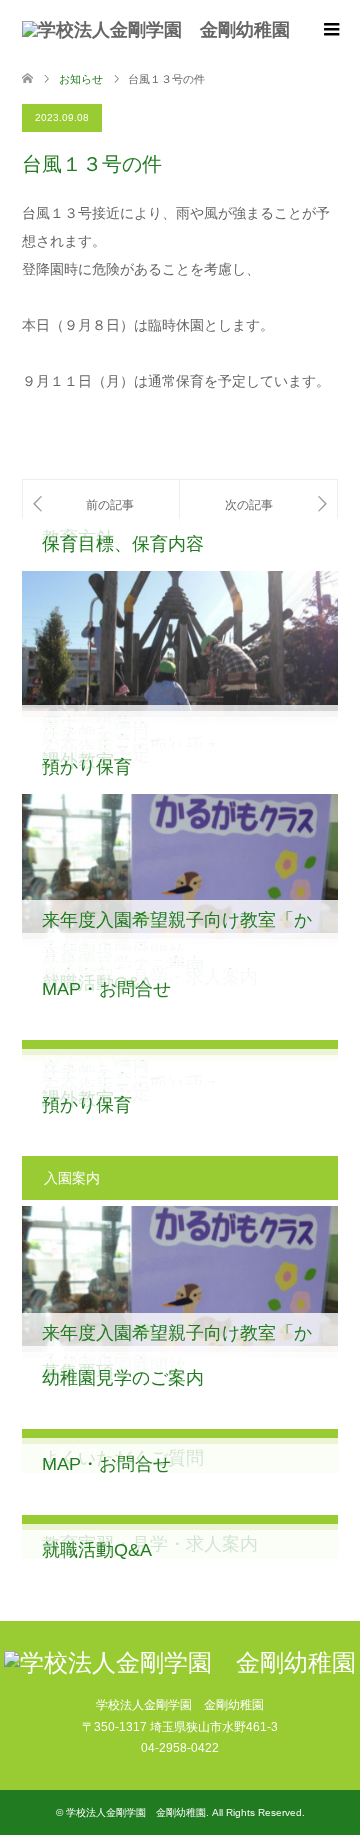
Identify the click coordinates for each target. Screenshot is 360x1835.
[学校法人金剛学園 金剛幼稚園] (156, 30)
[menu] (330, 30)
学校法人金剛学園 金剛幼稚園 (136, 1812)
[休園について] (258, 504)
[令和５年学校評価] (101, 504)
